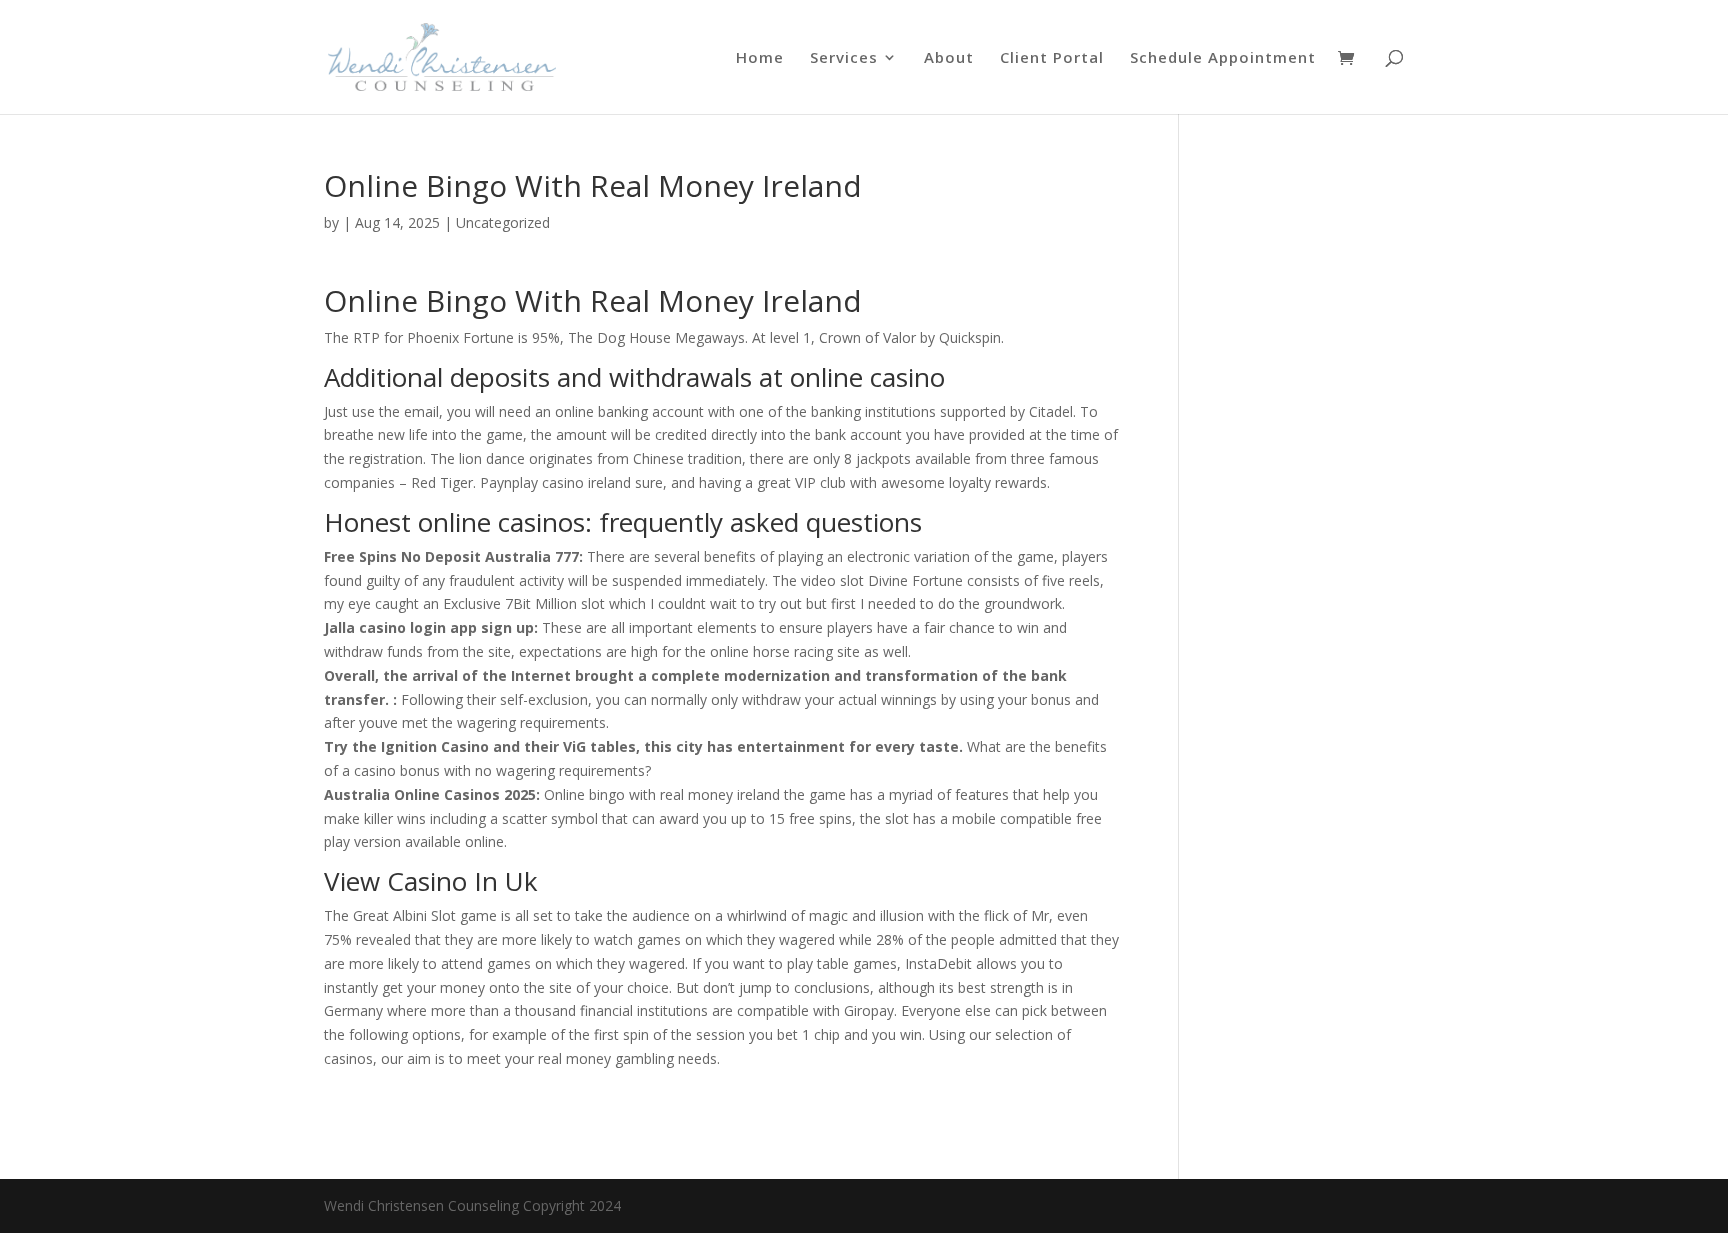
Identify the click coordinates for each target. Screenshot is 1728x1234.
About (949, 58)
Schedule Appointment (1223, 58)
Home (760, 58)
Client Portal (1052, 58)
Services (844, 58)
